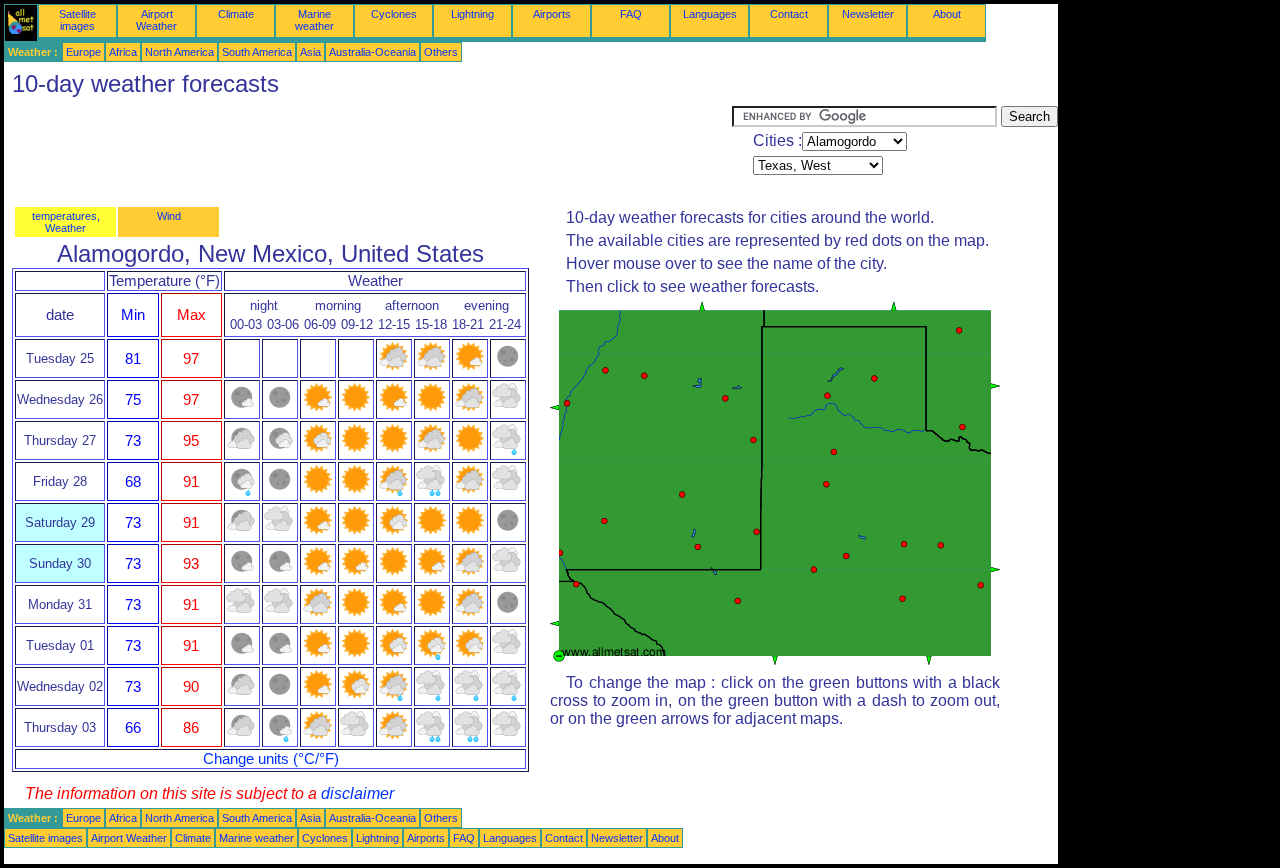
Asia (310, 52)
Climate (236, 14)
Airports (552, 14)
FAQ (631, 14)
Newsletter (868, 14)
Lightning (472, 14)
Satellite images (77, 20)
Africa (123, 52)
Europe (83, 52)
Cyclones (394, 14)
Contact (789, 14)
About (947, 14)
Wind (169, 216)
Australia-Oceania (372, 52)
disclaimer (357, 793)
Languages (710, 14)
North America (179, 52)
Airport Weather (156, 20)
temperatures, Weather (66, 222)
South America (257, 52)
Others (441, 52)
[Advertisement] (368, 151)
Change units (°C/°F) (271, 759)
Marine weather (314, 20)
